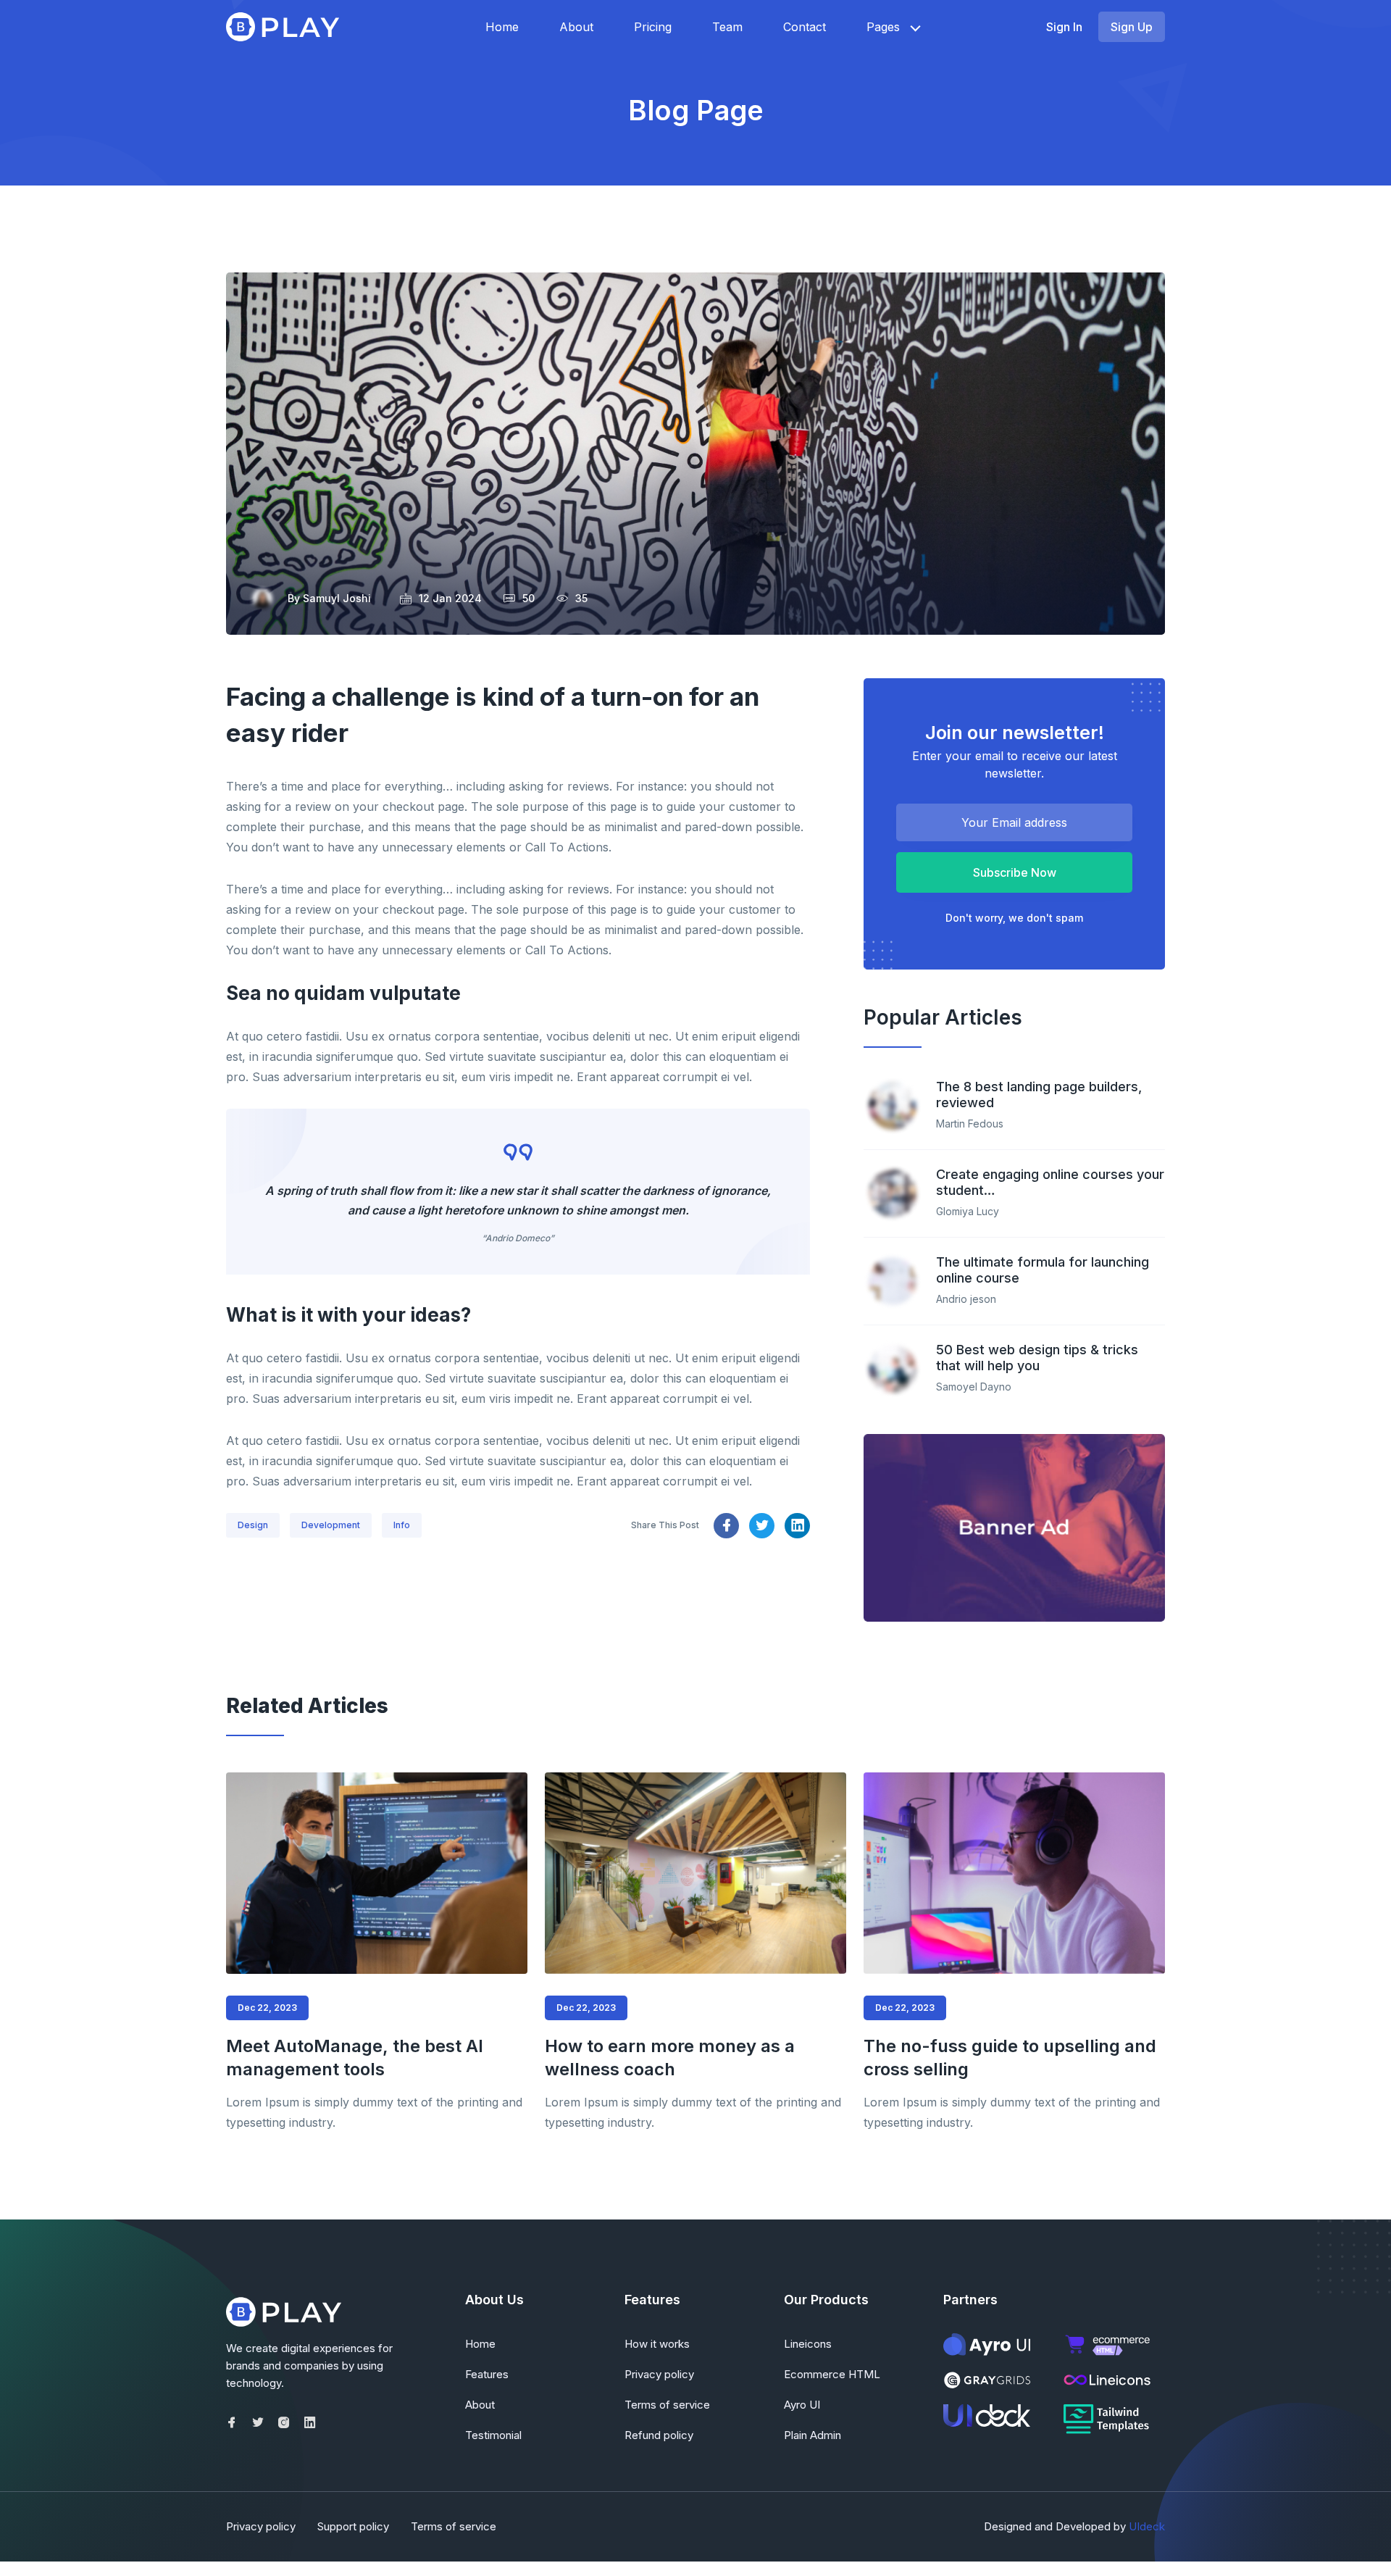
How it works (657, 2344)
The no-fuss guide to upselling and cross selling (1010, 2058)
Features (487, 2374)
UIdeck (1147, 2526)
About (576, 27)
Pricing (653, 27)
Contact (805, 27)
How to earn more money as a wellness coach (670, 2058)
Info (402, 1525)
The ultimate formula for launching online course (1043, 1270)
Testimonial (493, 2435)
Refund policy (659, 2435)
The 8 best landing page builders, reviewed (1039, 1095)
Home (502, 27)
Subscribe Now (1015, 872)
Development (331, 1525)
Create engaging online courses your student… (1050, 1182)
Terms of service (667, 2405)
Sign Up (1132, 27)
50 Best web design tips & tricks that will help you (1037, 1358)
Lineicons (808, 2344)
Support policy (353, 2526)
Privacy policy (659, 2374)
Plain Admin (813, 2435)
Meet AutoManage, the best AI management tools (355, 2058)
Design (253, 1525)
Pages (883, 27)
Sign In (1064, 27)
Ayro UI (802, 2405)
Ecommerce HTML (832, 2374)
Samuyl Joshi (337, 598)
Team (727, 27)
